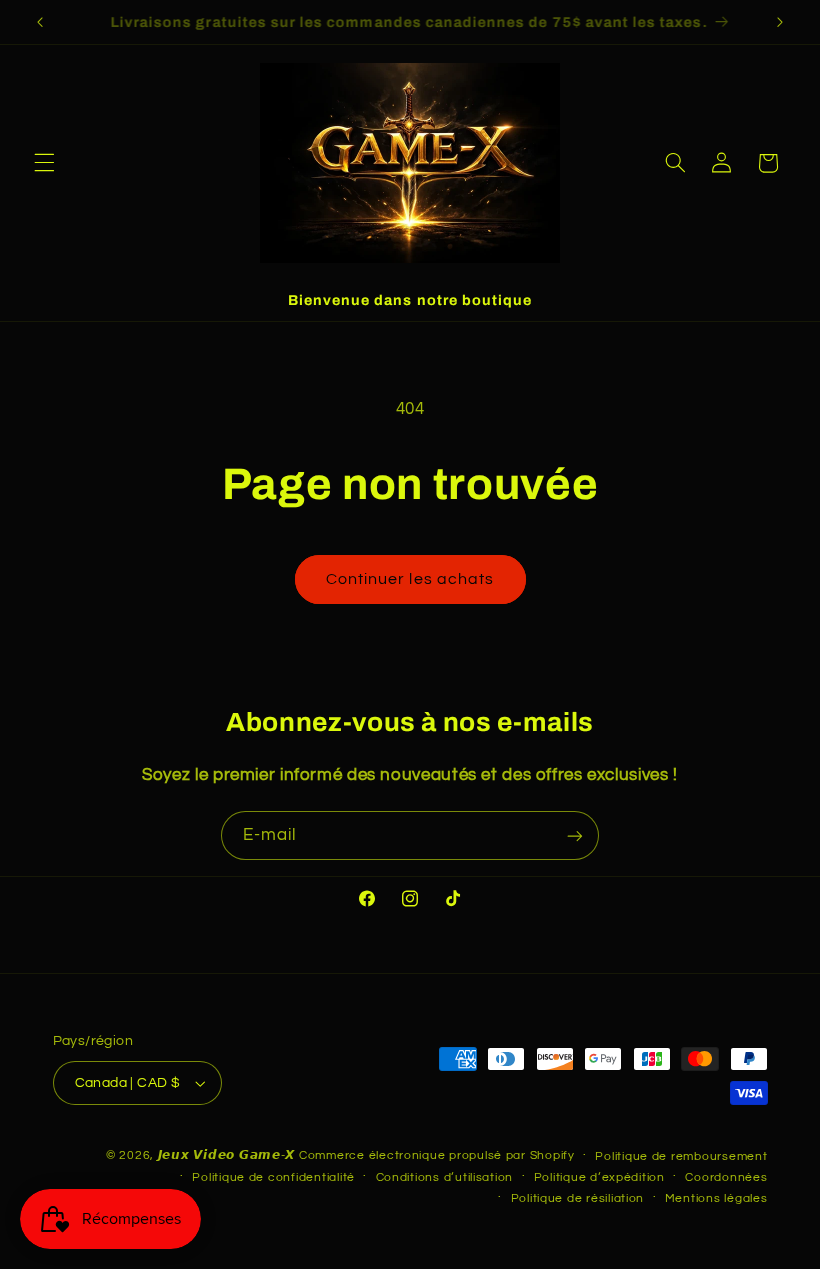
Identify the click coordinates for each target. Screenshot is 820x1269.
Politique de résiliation (578, 1198)
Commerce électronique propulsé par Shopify (437, 1155)
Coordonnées (726, 1177)
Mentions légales (716, 1198)
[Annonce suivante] (780, 22)
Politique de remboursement (681, 1156)
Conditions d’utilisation (445, 1177)
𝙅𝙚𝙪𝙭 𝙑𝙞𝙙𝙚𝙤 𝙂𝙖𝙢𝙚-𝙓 (227, 1155)
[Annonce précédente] (40, 22)
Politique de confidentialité (273, 1177)
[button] (44, 163)
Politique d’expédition (599, 1177)
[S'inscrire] (575, 835)
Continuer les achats (410, 579)
